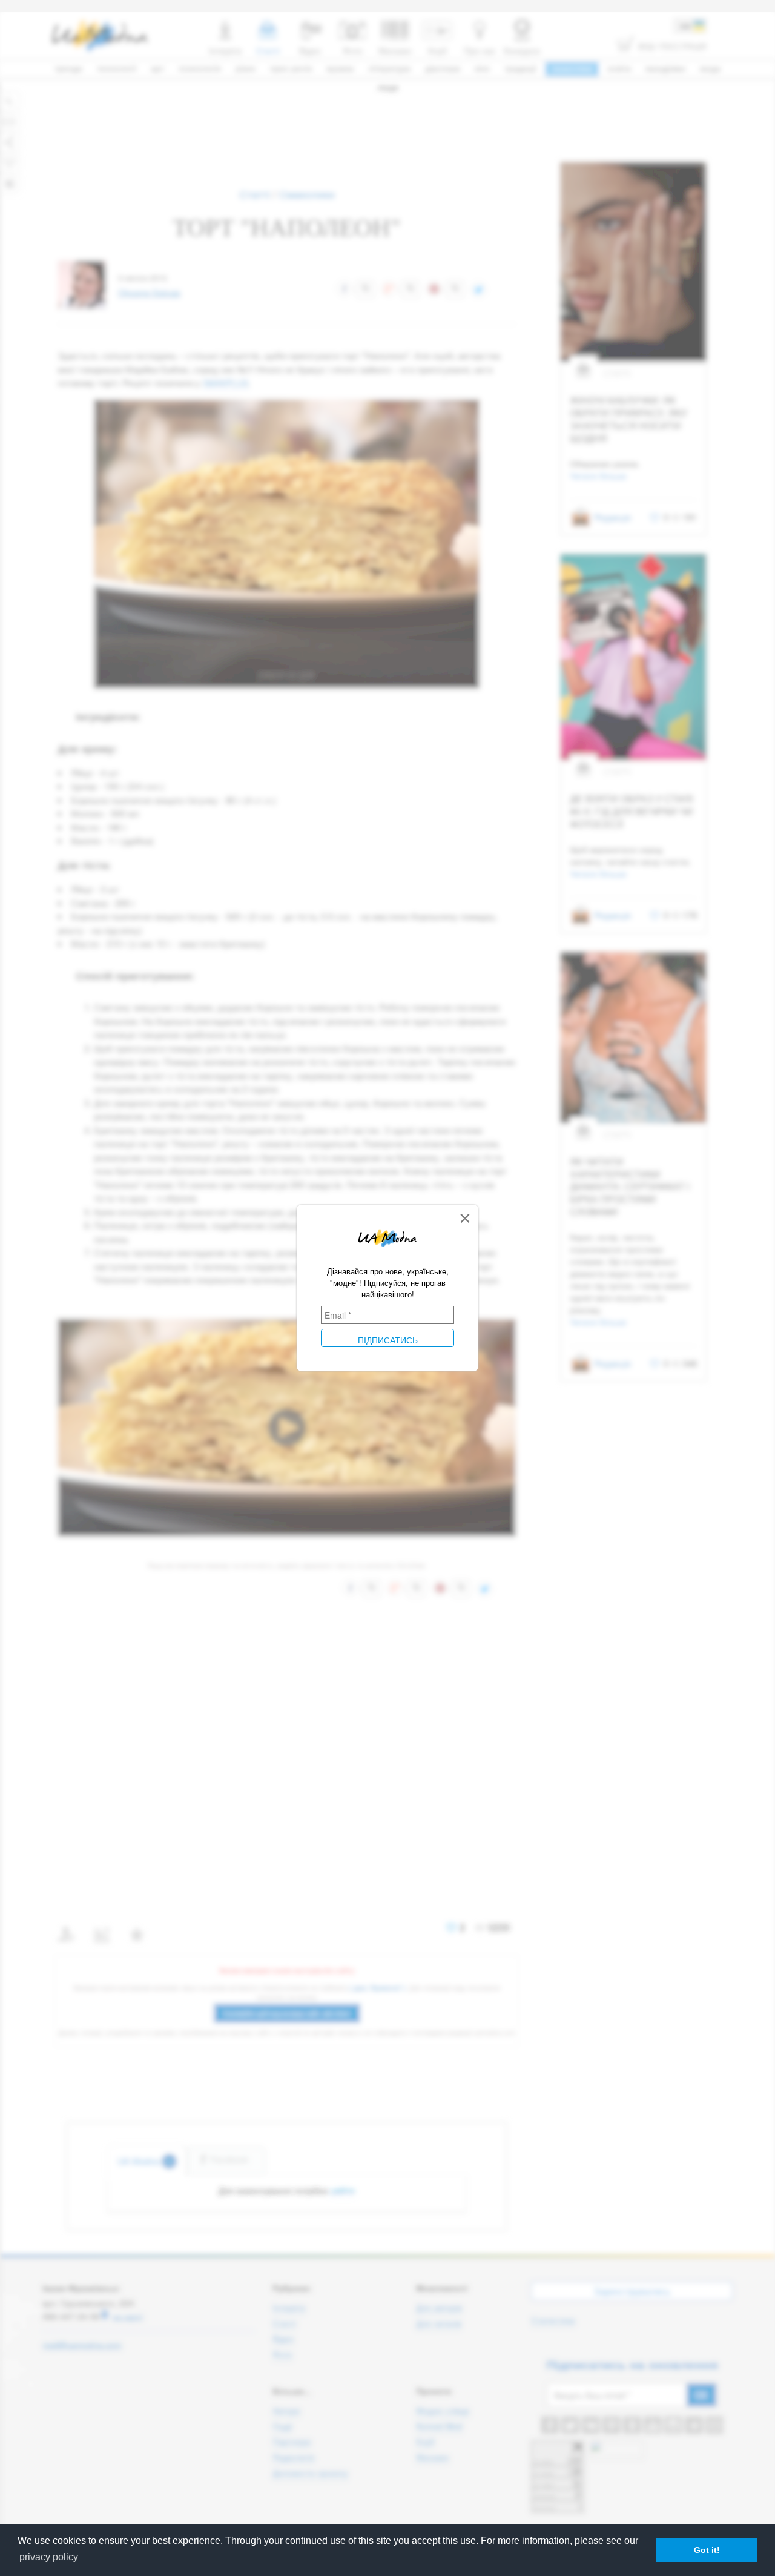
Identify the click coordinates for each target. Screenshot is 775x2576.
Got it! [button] (707, 2550)
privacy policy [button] (49, 2557)
